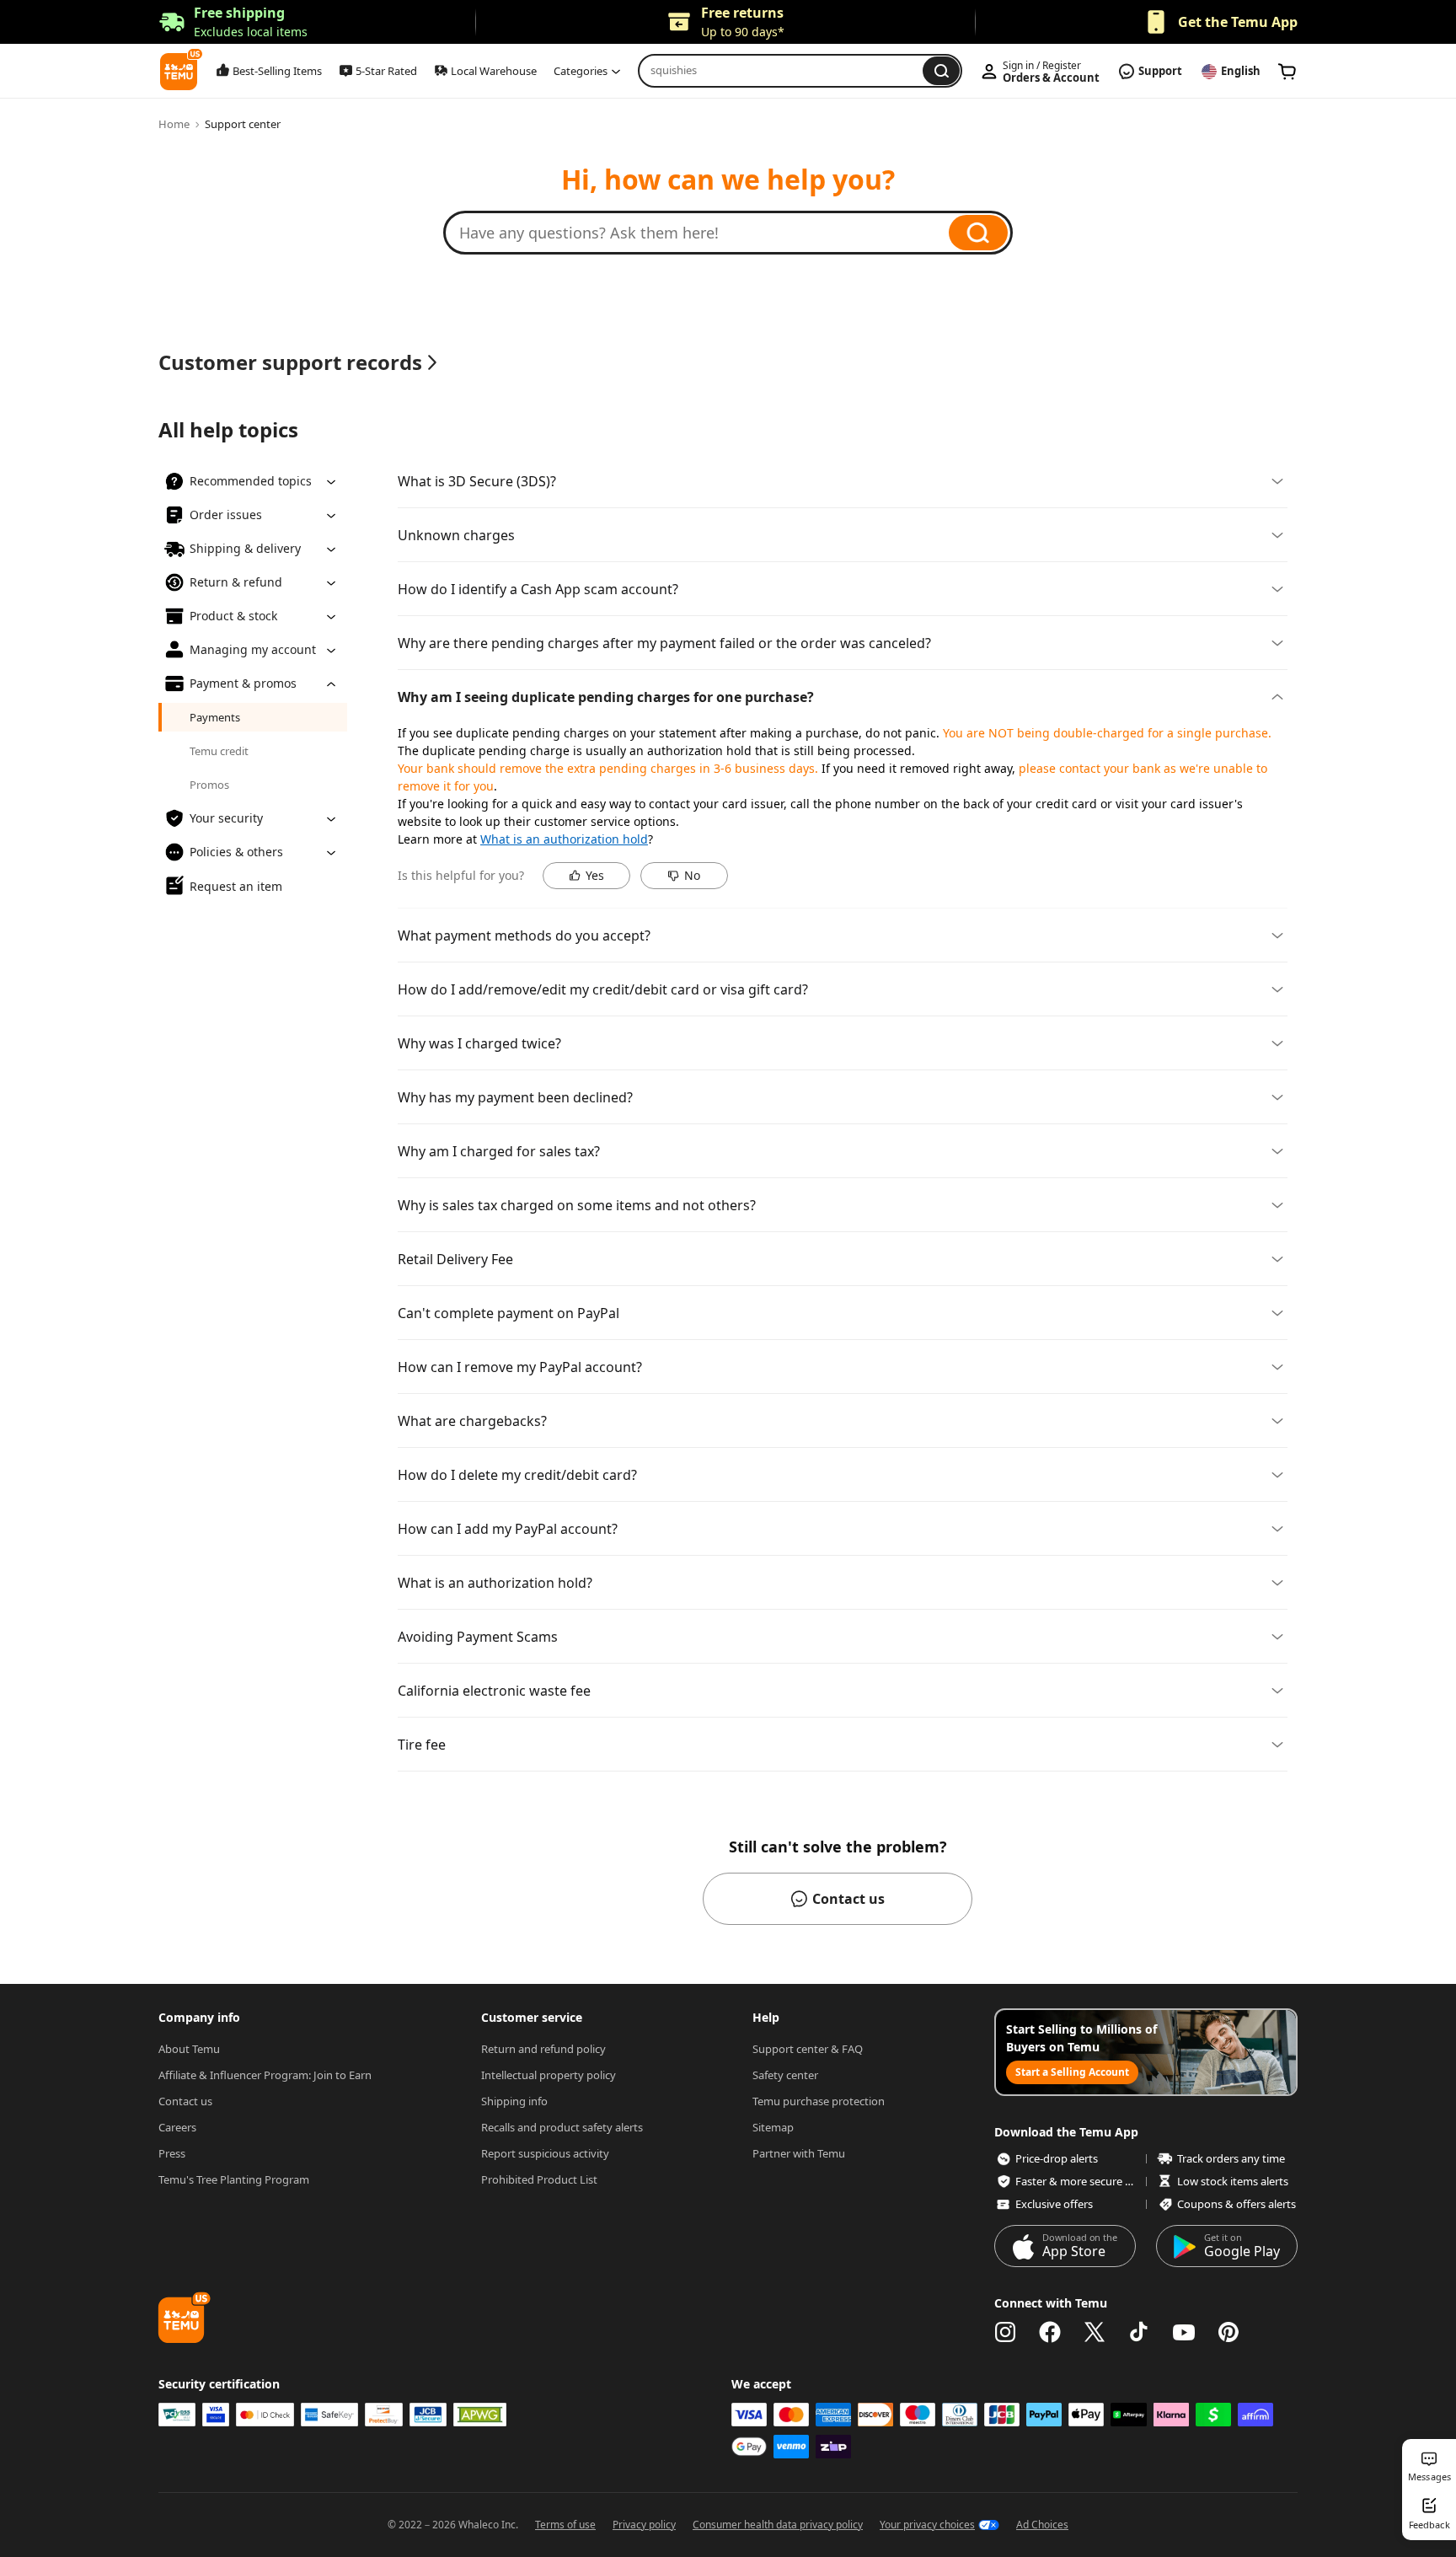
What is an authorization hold (564, 839)
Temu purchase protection (819, 2101)
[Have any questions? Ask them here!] (704, 233)
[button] (233, 22)
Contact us (185, 2101)
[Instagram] (1005, 2332)
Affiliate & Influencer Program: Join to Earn (265, 2075)
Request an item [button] (236, 885)
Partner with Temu (799, 2153)
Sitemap (773, 2127)
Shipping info (514, 2101)
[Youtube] (1184, 2332)
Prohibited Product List (539, 2179)
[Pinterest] (1228, 2332)
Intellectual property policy (549, 2075)
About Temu (189, 2049)
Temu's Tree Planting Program (234, 2179)
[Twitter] (1095, 2332)
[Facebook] (1050, 2332)
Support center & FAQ (808, 2049)
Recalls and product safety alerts (562, 2127)
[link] (1287, 72)
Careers (177, 2127)
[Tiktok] (1139, 2332)
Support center (243, 124)
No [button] (692, 875)
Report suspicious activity (545, 2153)
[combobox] (785, 71)
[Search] (978, 233)
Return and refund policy (543, 2049)
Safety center (785, 2075)
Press (172, 2153)
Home (174, 124)
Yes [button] (595, 875)
